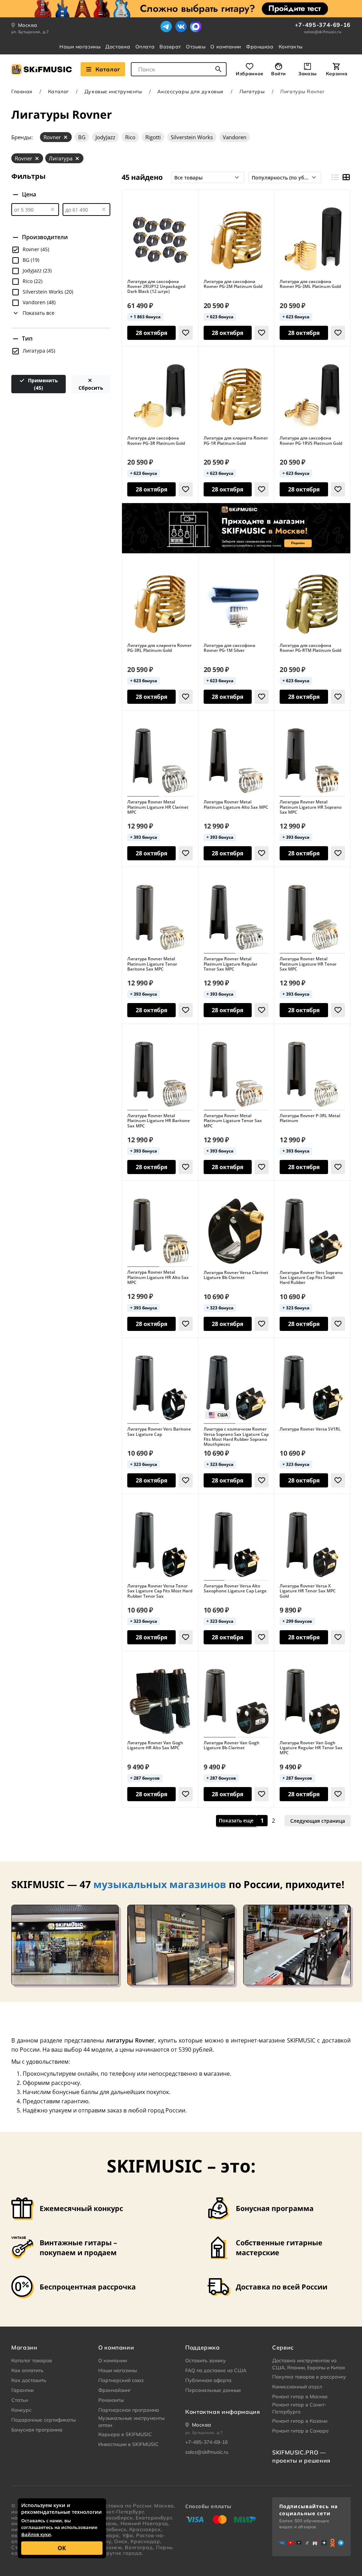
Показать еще (236, 1820)
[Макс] (196, 26)
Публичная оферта (208, 2380)
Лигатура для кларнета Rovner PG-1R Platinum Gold (236, 441)
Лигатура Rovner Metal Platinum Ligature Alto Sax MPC (236, 805)
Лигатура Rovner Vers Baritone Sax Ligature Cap (159, 1432)
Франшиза (260, 47)
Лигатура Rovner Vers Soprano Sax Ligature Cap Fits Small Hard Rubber (311, 1278)
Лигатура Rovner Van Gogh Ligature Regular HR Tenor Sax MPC (311, 1748)
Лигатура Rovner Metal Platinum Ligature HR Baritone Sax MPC (159, 1121)
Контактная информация (223, 2412)
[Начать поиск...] (218, 69)
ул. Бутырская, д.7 (30, 32)
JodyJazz (105, 137)
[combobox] (179, 69)
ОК (62, 2548)
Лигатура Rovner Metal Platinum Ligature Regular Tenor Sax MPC (230, 964)
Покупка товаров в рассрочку (309, 2377)
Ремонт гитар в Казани (300, 2421)
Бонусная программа (37, 2430)
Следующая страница (318, 1820)
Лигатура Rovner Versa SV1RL (310, 1429)
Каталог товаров (32, 2360)
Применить (42, 384)
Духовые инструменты (113, 92)
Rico (130, 137)
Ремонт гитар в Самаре (300, 2431)
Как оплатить (27, 2370)
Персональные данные (213, 2390)
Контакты (291, 47)
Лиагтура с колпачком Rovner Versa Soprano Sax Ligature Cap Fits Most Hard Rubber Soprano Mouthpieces (236, 1437)
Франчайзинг (115, 2390)
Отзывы (196, 47)
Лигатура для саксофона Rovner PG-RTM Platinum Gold (310, 648)
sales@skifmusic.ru (323, 32)
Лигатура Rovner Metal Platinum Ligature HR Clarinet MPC (158, 807)
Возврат (170, 47)
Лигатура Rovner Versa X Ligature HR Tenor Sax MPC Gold (308, 1591)
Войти (279, 73)
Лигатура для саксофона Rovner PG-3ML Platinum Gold (310, 284)
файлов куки (36, 2534)
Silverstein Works (192, 137)
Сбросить (91, 388)
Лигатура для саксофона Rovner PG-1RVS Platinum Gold (311, 441)
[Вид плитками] (346, 177)
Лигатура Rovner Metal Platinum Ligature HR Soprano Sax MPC (311, 807)
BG (82, 137)
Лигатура (61, 158)
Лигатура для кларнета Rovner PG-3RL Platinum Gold (159, 648)
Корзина (337, 73)
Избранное (250, 73)
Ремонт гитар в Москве (300, 2397)
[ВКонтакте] (181, 26)
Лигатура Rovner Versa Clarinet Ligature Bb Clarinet (236, 1275)
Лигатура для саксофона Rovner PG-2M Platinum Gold (233, 284)
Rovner (52, 137)
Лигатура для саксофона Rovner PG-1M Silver (229, 648)
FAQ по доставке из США (216, 2370)
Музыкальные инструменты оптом (131, 2422)
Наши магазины (80, 47)
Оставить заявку (206, 2360)
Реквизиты (111, 2400)
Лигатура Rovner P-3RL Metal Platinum (310, 1118)
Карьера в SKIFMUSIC (125, 2434)
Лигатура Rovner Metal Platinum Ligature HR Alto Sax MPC (158, 1277)
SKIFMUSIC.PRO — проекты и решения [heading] (301, 2456)
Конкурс (21, 2410)
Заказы (308, 73)
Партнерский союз (121, 2380)
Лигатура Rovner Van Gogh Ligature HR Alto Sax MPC (155, 1746)
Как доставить (29, 2380)
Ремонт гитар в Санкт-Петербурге (299, 2408)
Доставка (118, 47)
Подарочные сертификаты (43, 2420)
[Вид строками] (335, 177)
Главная (22, 92)
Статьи (20, 2400)
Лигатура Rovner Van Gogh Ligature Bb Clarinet (232, 1746)
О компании (226, 47)
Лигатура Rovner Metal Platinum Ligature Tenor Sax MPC (233, 1121)
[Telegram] (166, 26)
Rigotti (153, 137)
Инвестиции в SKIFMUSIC (129, 2444)
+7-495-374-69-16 (323, 25)
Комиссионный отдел (297, 2387)
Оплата (145, 47)
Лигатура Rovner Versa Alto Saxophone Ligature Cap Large (235, 1589)
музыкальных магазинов (160, 1884)
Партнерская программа (129, 2410)
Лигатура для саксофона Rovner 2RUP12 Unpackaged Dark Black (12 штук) (156, 287)
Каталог (108, 69)
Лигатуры (252, 92)
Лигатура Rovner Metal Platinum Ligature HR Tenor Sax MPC (308, 964)
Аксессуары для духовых (190, 92)
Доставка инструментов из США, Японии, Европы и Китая (309, 2364)
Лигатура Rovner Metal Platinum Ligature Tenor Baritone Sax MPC (152, 964)
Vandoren (235, 137)
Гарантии (22, 2390)
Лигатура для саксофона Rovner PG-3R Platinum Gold (156, 441)
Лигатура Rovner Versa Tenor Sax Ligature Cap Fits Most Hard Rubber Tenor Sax (160, 1591)
